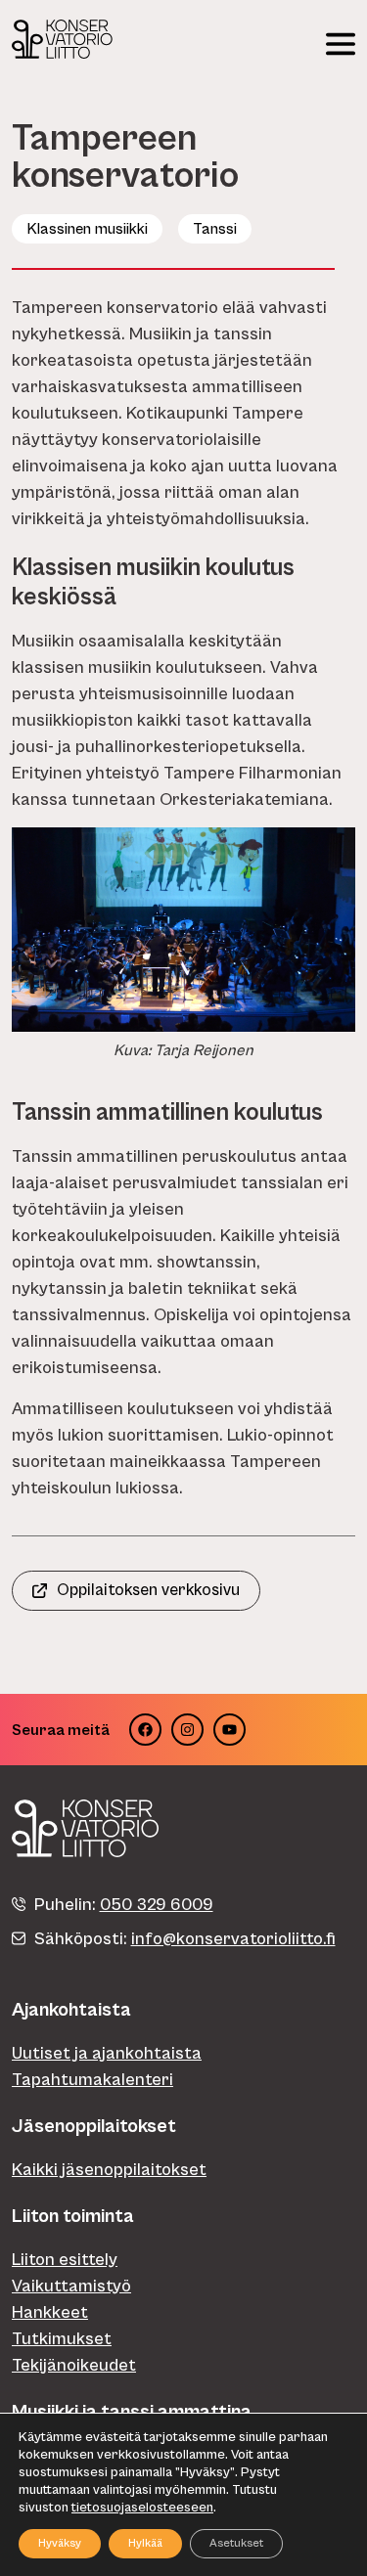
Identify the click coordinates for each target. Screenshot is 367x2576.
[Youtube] (229, 1730)
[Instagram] (187, 1730)
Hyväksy (60, 2543)
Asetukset (236, 2543)
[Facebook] (145, 1730)
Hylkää (145, 2543)
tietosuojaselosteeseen (142, 2508)
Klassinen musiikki (87, 229)
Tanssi (215, 229)
